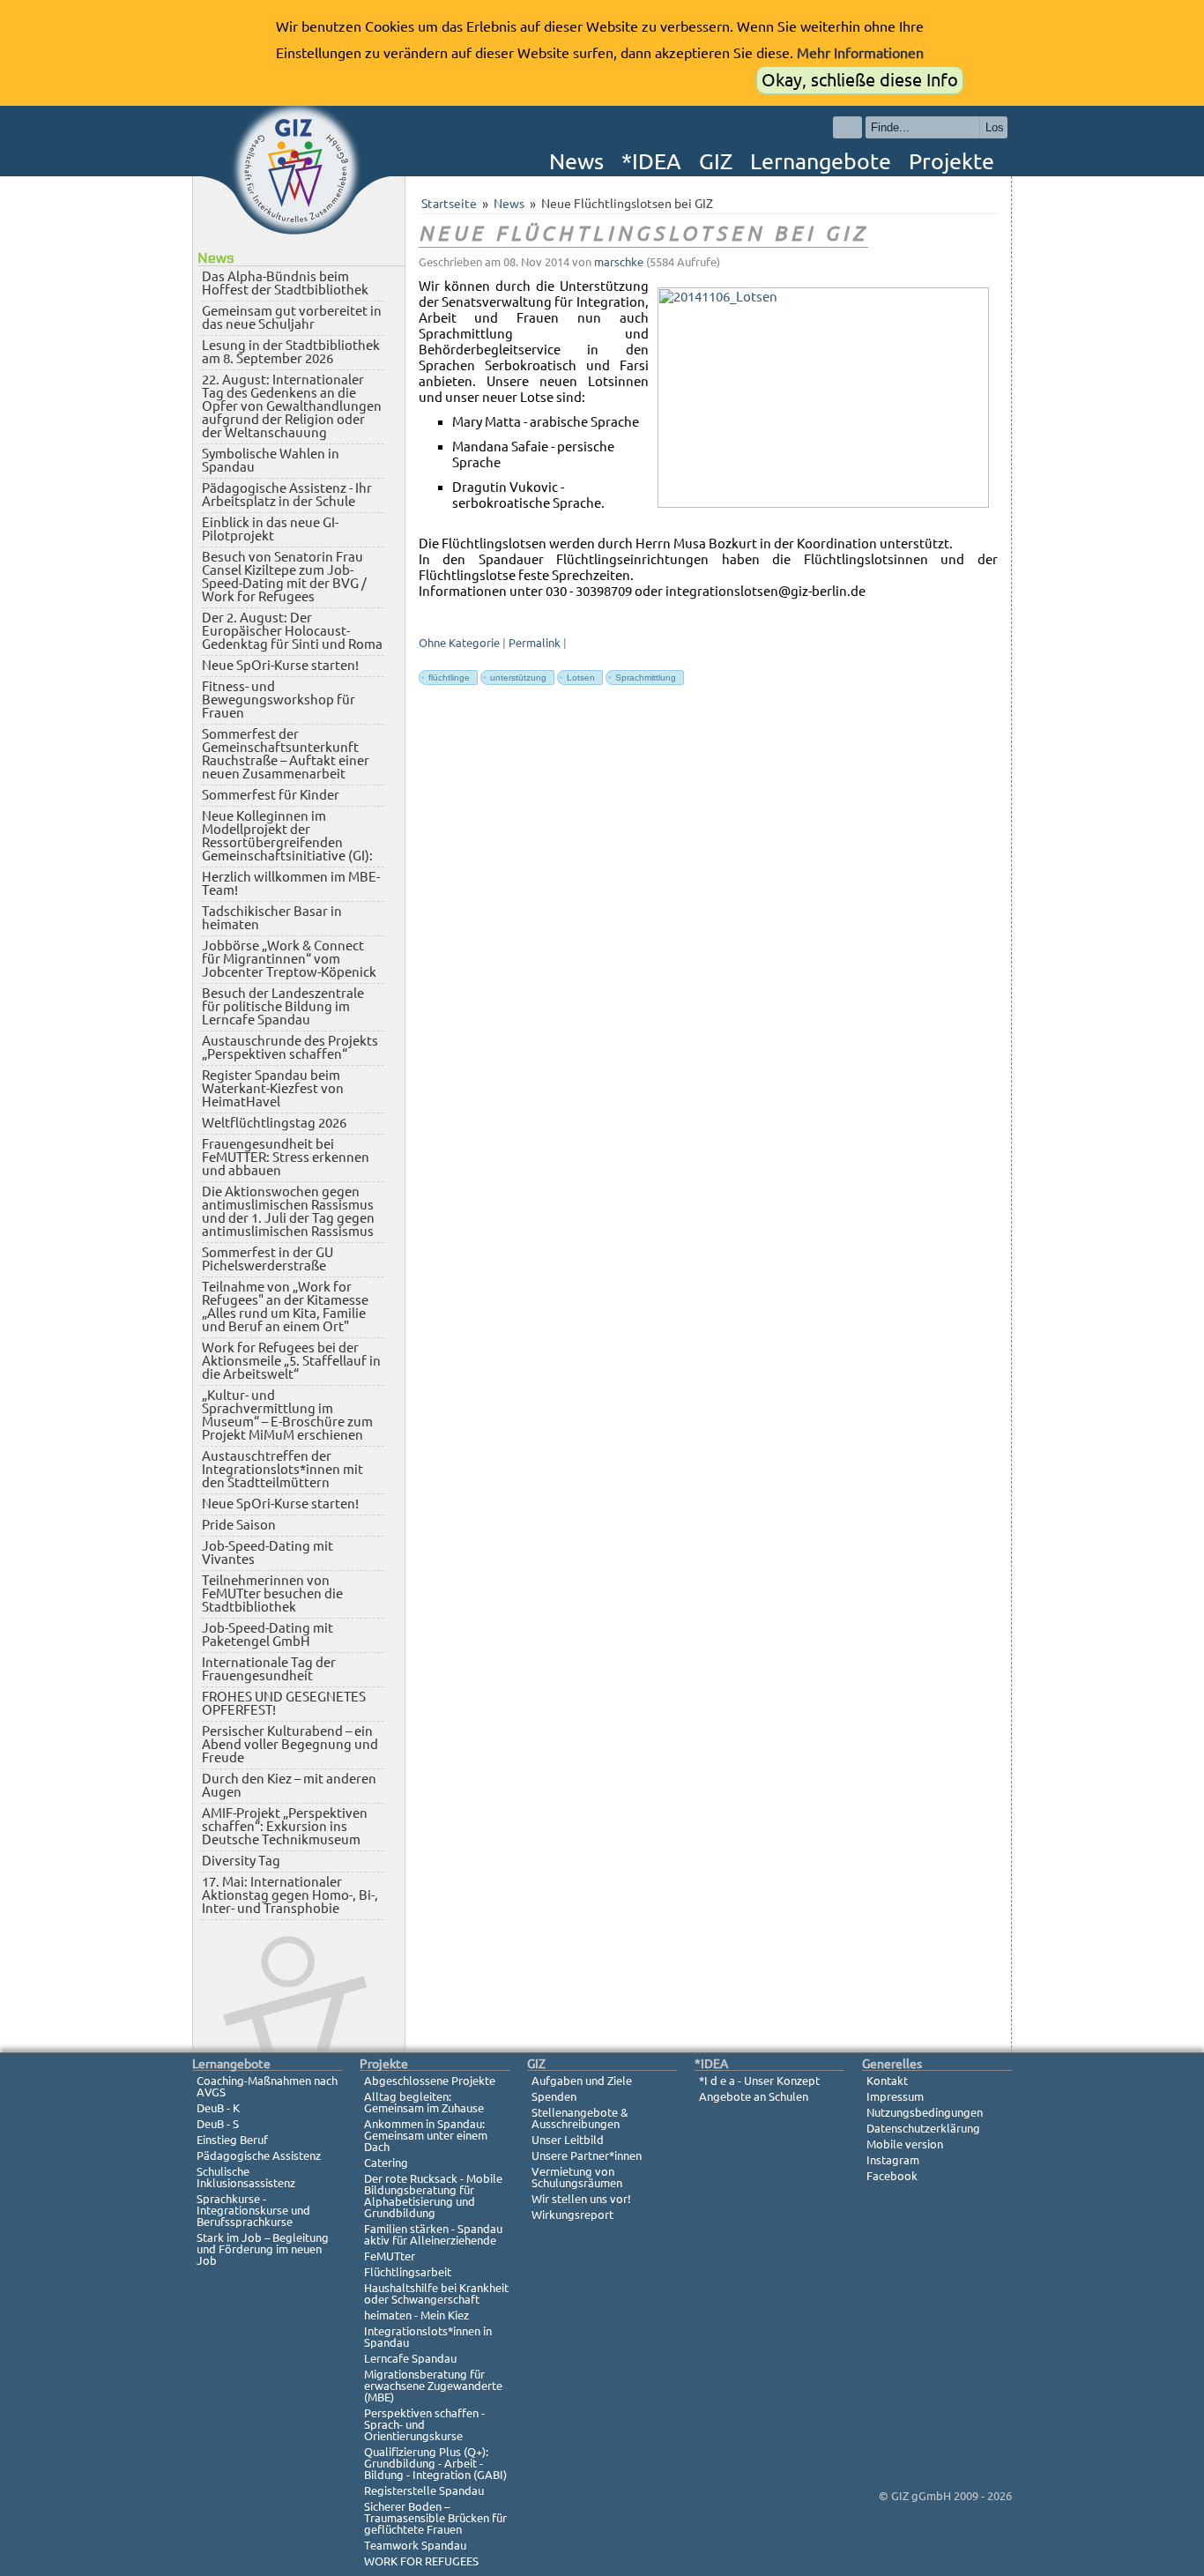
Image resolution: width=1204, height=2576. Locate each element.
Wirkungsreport (572, 2215)
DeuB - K (218, 2108)
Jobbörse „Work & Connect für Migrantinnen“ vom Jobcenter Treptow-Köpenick (289, 959)
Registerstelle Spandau (424, 2490)
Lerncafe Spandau (410, 2358)
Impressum (895, 2096)
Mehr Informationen (860, 53)
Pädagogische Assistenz (259, 2155)
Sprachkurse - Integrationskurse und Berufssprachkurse (253, 2210)
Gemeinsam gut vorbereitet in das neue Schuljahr (292, 317)
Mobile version (905, 2144)
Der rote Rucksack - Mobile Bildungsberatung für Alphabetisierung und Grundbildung (433, 2196)
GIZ (716, 161)
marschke (619, 262)
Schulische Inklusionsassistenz (246, 2177)
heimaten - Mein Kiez (416, 2315)
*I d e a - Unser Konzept (759, 2081)
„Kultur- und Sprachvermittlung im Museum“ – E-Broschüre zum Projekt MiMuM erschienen (287, 1415)
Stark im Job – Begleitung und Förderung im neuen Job (263, 2249)
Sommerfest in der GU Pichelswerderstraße (268, 1259)
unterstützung (515, 678)
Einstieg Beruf (232, 2140)
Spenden (554, 2096)
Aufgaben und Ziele (582, 2081)
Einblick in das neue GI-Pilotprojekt (270, 529)
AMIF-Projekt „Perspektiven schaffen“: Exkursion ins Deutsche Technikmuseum (285, 1826)
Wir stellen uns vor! (581, 2199)
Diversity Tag (241, 1861)
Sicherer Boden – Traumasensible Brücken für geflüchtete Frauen (435, 2518)
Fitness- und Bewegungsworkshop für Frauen (279, 700)
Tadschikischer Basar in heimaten (272, 918)
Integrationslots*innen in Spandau (428, 2337)
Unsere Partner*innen (587, 2155)
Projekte (951, 161)
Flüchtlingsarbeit (408, 2272)
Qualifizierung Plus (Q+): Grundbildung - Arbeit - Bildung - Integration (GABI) (435, 2463)
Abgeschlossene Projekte (430, 2081)
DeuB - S (218, 2124)
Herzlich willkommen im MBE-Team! (291, 883)
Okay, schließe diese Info (860, 80)
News (576, 161)
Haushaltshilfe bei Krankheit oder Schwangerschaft (436, 2293)
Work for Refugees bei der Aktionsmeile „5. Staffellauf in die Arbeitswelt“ (291, 1361)
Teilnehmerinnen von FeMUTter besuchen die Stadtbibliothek (272, 1593)
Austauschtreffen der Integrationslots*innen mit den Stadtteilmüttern (282, 1469)
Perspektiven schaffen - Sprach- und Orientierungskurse (424, 2424)
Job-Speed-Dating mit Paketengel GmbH (268, 1634)
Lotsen (577, 678)
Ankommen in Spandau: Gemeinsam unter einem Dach (426, 2135)
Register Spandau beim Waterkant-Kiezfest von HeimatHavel (273, 1088)
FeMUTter (390, 2256)
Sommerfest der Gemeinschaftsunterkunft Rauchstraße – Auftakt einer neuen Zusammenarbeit (286, 754)
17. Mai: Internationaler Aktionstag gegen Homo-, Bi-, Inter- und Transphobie (290, 1895)
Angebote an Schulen (754, 2096)
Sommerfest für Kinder (271, 795)
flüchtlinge (446, 678)
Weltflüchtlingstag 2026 (274, 1123)
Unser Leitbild (568, 2140)
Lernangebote (821, 161)
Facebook (892, 2176)
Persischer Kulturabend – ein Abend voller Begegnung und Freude (290, 1744)
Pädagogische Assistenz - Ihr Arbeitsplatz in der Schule (287, 495)
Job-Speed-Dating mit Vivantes (268, 1552)
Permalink (535, 643)
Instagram (893, 2160)
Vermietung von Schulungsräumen (577, 2177)
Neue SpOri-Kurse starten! (280, 665)
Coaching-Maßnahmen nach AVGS (267, 2086)
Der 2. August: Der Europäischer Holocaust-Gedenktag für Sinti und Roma (292, 631)
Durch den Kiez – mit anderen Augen (289, 1785)
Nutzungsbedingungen (925, 2112)
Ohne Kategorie (459, 643)
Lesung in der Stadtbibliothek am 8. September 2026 (291, 352)
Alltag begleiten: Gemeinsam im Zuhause (424, 2102)
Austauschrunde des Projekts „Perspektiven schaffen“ (290, 1047)
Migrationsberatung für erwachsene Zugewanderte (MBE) (433, 2386)
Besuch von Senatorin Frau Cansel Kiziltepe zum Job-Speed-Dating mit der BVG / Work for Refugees (284, 577)
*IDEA (651, 161)
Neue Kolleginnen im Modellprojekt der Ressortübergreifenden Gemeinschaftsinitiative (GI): (287, 836)
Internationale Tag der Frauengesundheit (269, 1669)
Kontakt (887, 2081)
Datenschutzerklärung (923, 2128)
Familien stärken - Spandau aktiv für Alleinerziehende (433, 2234)
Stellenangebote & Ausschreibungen (580, 2118)
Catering (386, 2163)
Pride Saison (239, 1525)
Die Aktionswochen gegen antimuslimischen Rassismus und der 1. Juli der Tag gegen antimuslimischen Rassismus (288, 1211)
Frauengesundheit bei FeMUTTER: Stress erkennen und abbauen (286, 1157)
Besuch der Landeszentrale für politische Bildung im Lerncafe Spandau (283, 1006)
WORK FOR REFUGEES (421, 2561)
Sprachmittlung (642, 678)
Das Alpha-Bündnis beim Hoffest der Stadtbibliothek (285, 283)
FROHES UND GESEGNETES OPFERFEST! (284, 1703)
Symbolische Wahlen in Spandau (271, 460)
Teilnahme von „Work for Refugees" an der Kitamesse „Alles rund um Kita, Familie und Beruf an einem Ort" (285, 1307)
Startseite (449, 204)
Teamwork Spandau (415, 2545)
